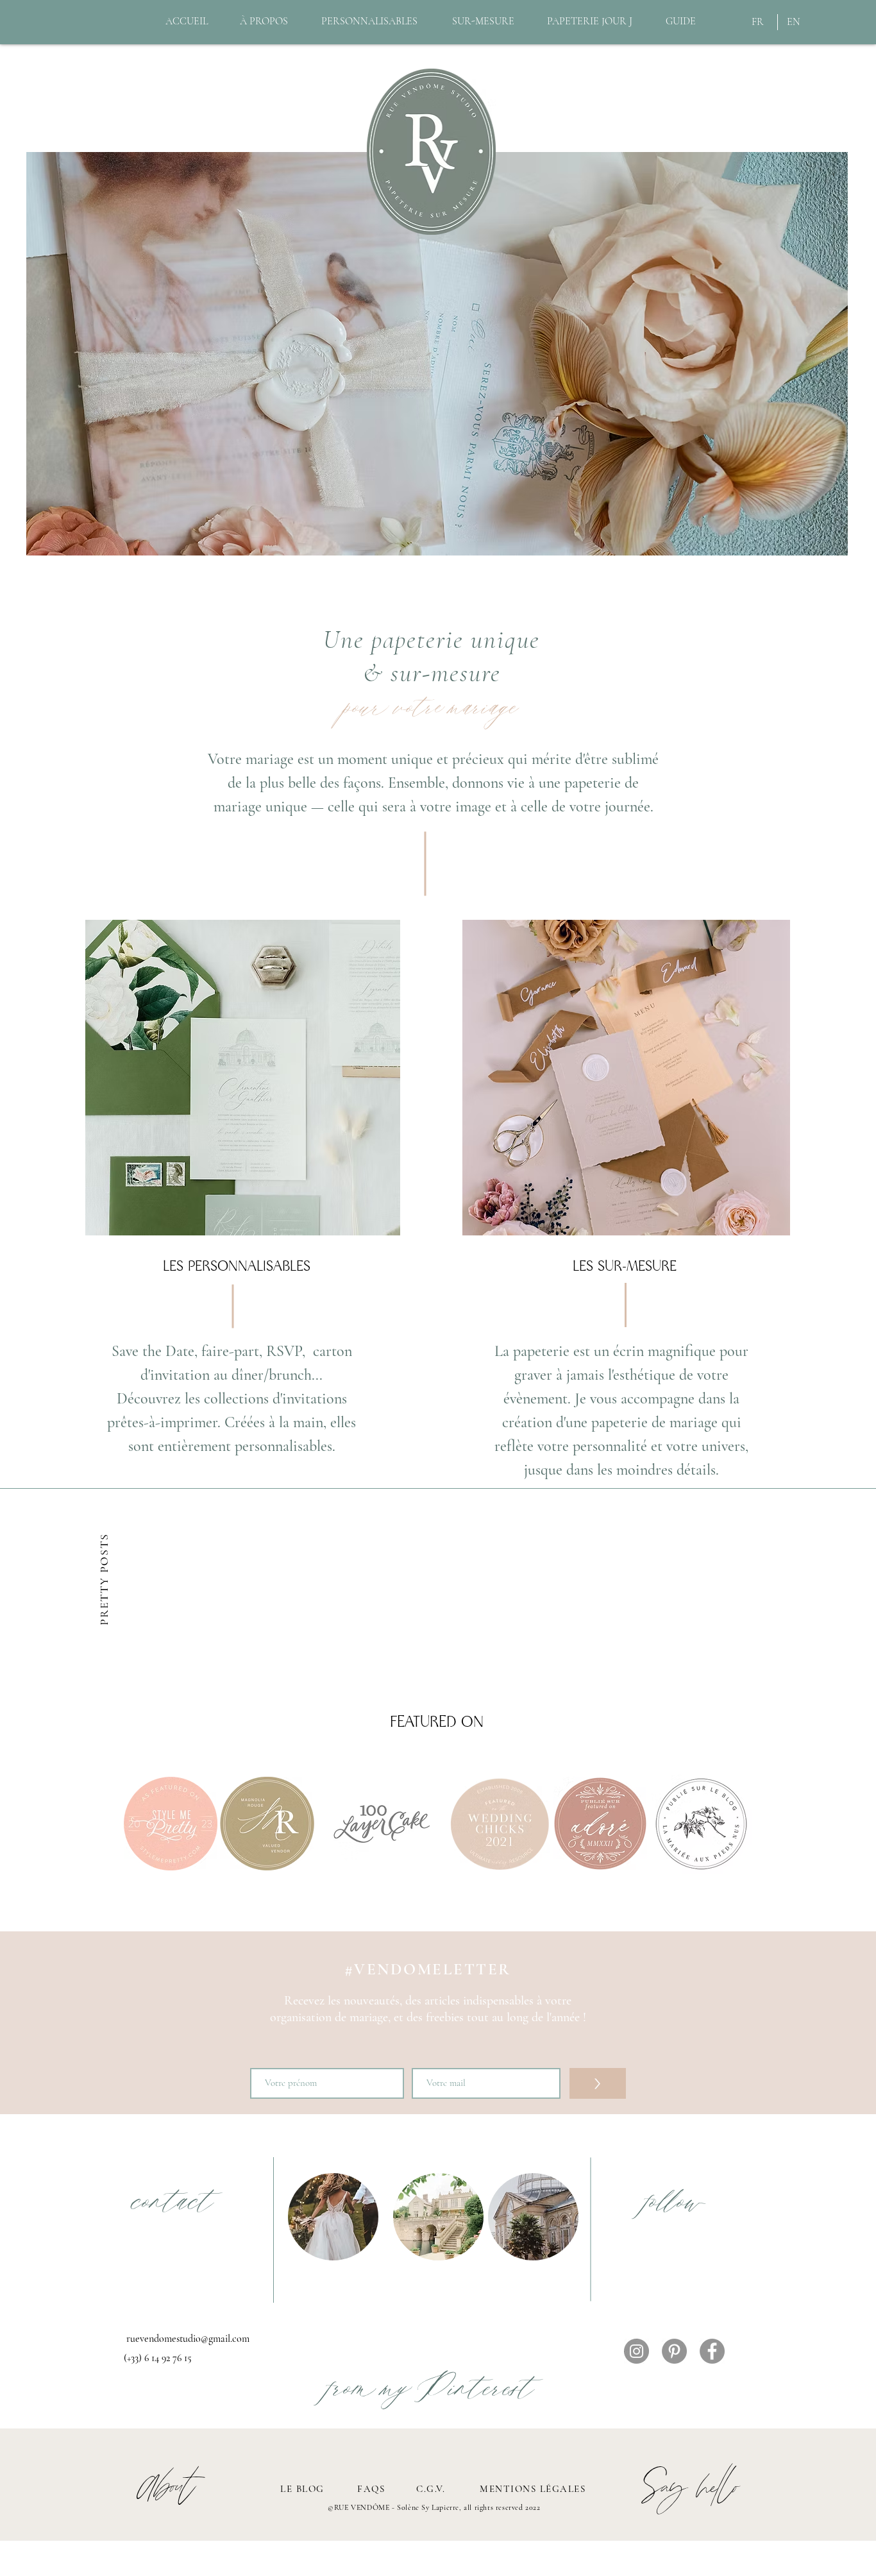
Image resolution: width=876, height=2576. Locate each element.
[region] (243, 1078)
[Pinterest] (674, 2351)
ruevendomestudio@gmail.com (188, 2339)
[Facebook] (712, 2351)
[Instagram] (636, 2351)
